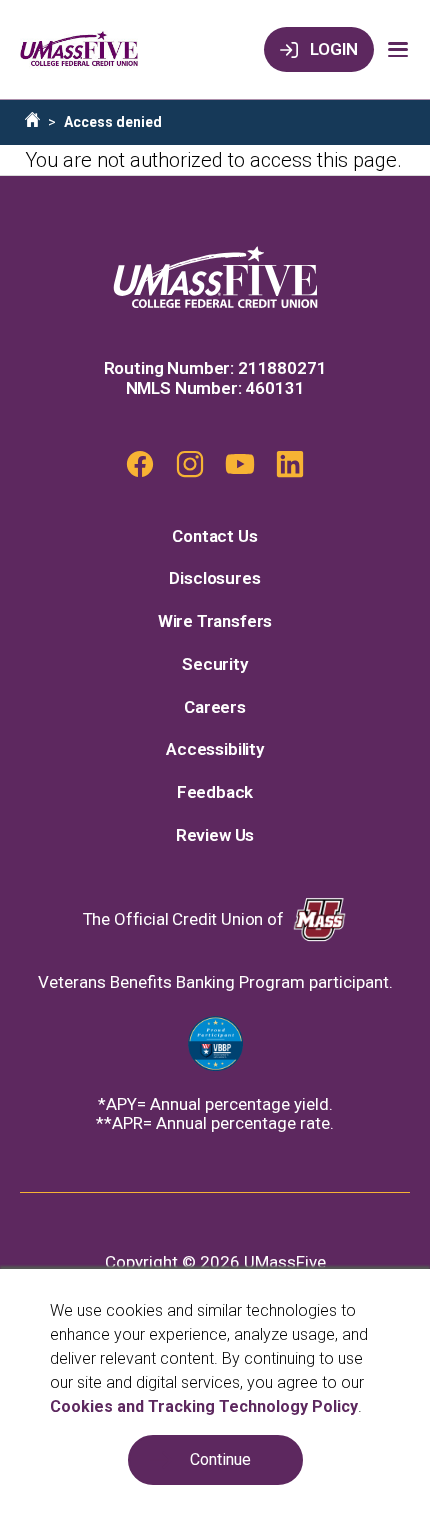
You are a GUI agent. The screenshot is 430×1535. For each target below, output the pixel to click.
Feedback (215, 792)
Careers (215, 707)
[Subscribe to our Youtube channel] (240, 464)
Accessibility (215, 749)
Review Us (215, 835)
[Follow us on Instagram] (190, 464)
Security (215, 664)
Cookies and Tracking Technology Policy (204, 1406)
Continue (220, 1459)
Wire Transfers (215, 621)
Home (32, 119)
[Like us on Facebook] (140, 464)
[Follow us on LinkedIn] (290, 464)
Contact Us (214, 536)
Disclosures (214, 578)
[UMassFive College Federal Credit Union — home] (79, 50)
